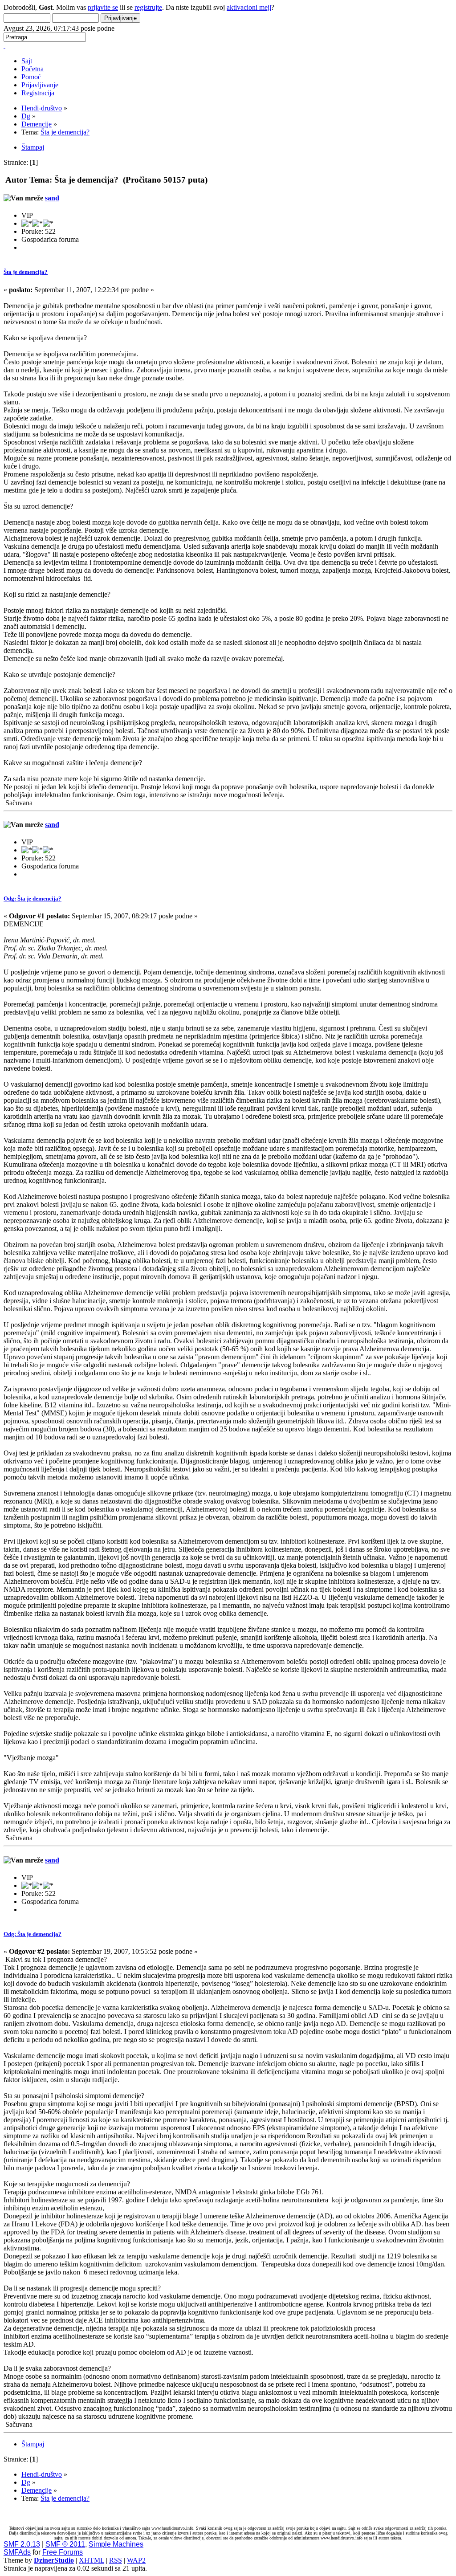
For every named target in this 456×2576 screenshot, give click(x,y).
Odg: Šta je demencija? (33, 899)
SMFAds (17, 2552)
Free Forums (63, 2552)
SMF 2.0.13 (22, 2544)
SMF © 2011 (65, 2544)
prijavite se (103, 7)
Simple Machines (116, 2544)
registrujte (148, 7)
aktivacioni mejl (249, 7)
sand (52, 198)
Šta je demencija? (26, 272)
